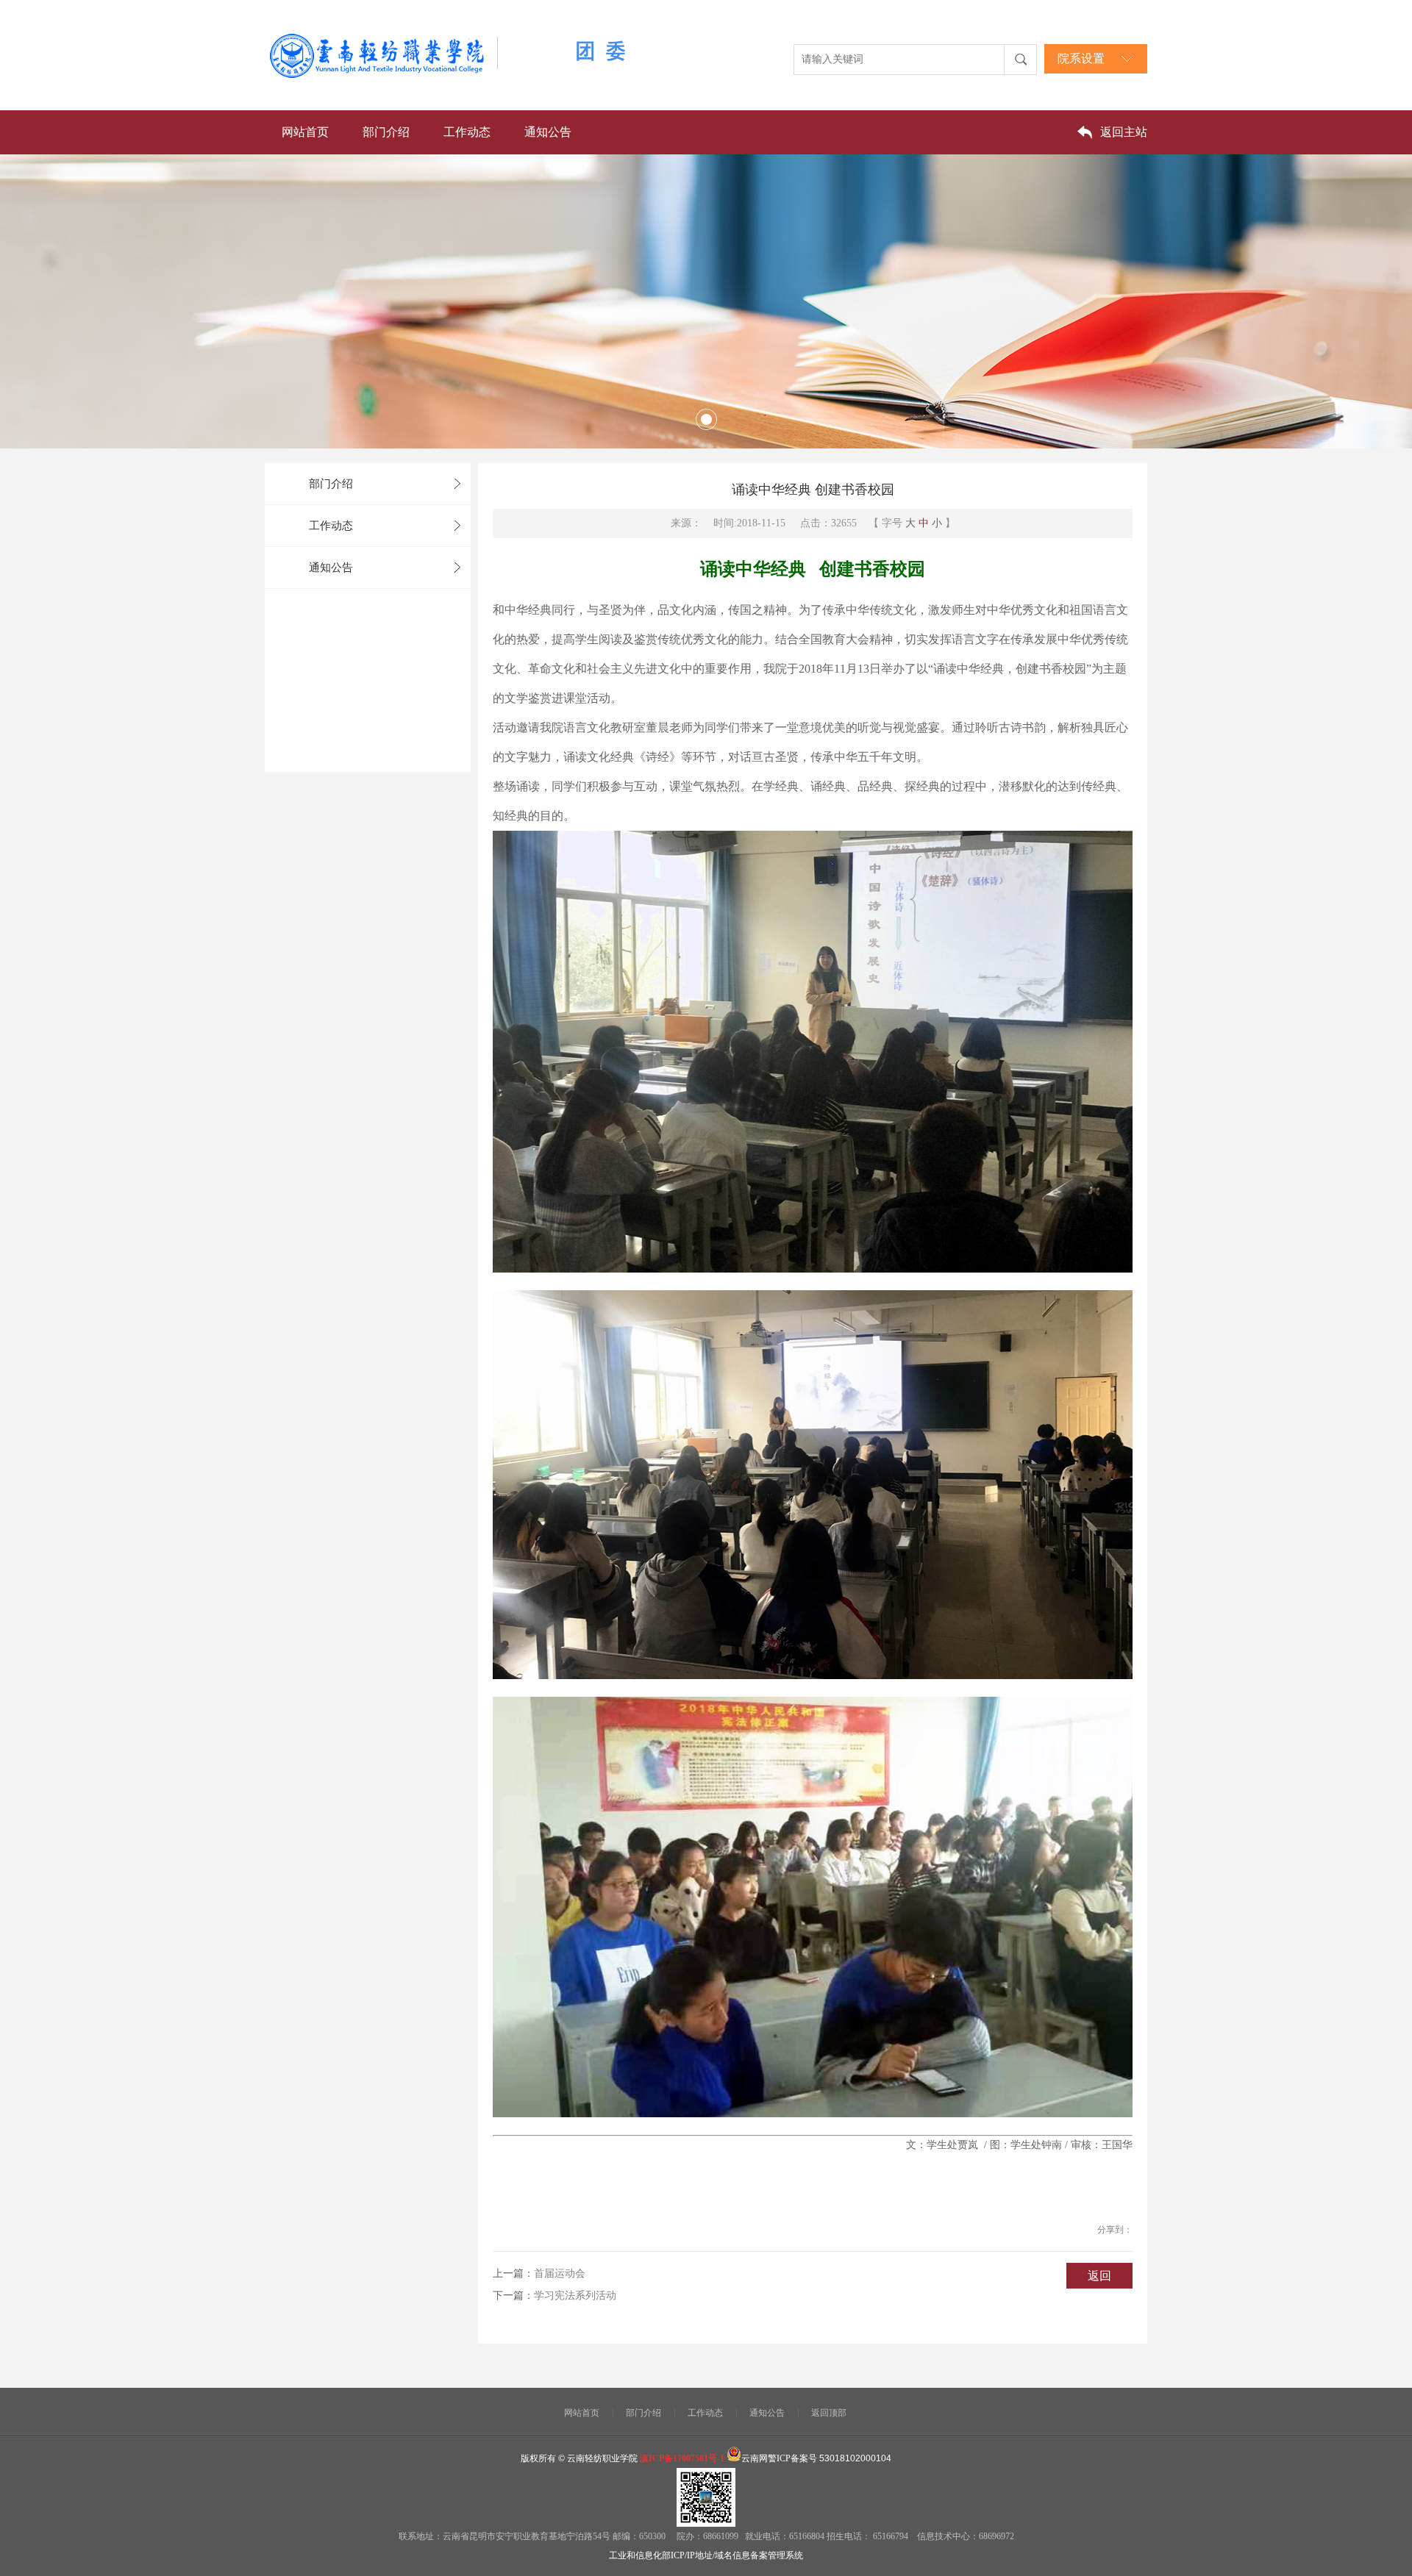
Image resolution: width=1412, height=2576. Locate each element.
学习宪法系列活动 (575, 2296)
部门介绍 (386, 132)
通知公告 (548, 132)
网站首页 (305, 132)
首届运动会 (560, 2273)
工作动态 (467, 132)
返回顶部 (829, 2413)
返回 (1099, 2276)
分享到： (1115, 2230)
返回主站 (1124, 132)
